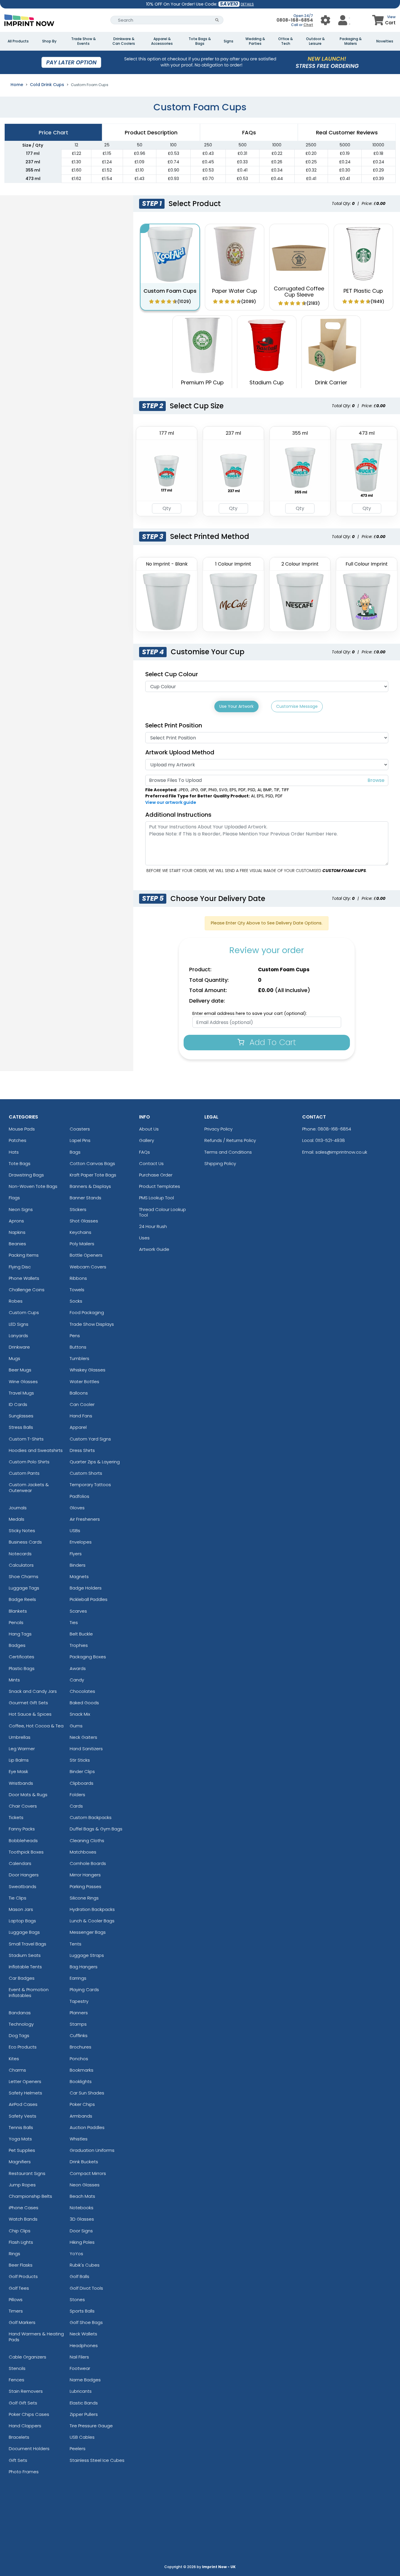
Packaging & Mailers (351, 41)
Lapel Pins (80, 1140)
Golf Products (23, 2276)
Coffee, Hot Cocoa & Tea (36, 1726)
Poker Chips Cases (29, 2414)
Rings (14, 2254)
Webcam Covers (88, 1267)
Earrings (78, 1978)
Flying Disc (20, 1267)
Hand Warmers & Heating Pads (36, 2337)
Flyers (76, 1554)
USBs (75, 1531)
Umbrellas (20, 1737)
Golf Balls (80, 2276)
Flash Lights (21, 2242)
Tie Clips (18, 1898)
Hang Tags (20, 1634)
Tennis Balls (21, 2127)
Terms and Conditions (228, 1152)
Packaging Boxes (88, 1657)
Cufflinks (79, 2035)
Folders (77, 1795)
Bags (75, 1152)
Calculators (21, 1565)
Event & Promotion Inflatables (29, 1992)
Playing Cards (84, 1990)
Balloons (79, 1393)
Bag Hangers (84, 1967)
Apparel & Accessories (162, 41)
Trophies (79, 1645)
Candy (77, 1680)
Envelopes (81, 1542)
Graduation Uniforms (92, 2150)
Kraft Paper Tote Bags (93, 1175)
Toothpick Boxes (26, 1852)
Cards (76, 1806)
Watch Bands (23, 2219)
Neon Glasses (85, 2185)
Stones (77, 2300)
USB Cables (82, 2437)
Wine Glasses (23, 1382)
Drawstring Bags (26, 1175)
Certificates (22, 1657)
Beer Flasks (21, 2265)
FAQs (145, 1152)
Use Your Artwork (236, 706)
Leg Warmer (22, 1749)
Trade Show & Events (83, 41)
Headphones (84, 2345)
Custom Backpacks (91, 1817)
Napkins (17, 1232)
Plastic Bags (22, 1668)
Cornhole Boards (88, 1863)
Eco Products (23, 2047)
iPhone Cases (24, 2208)
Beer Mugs (20, 1370)
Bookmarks (82, 2070)
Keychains (81, 1232)
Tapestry (79, 2001)
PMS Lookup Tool (157, 1198)
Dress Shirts (82, 1450)
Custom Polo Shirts (29, 1462)
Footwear (80, 2368)
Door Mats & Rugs (28, 1795)
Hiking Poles (82, 2242)
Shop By (49, 41)
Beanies (17, 1244)
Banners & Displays (90, 1186)
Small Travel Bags (28, 1944)
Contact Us (151, 1163)
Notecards (20, 1554)
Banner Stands (86, 1198)
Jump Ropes (22, 2185)
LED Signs (19, 1324)
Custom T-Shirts (26, 1439)
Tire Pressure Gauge (91, 2426)
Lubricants (81, 2391)
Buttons (78, 1347)
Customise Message (297, 706)
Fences (17, 2380)
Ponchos (79, 2059)
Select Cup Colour (172, 674)
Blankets (18, 1611)
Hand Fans (81, 1416)
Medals (17, 1519)
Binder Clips (82, 1771)
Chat (308, 25)
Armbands (81, 2116)
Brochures (81, 2047)
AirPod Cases (23, 2104)
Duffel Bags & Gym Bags (96, 1829)
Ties (74, 1622)
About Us (149, 1129)
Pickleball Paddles (89, 1599)
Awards (78, 1668)
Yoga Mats (20, 2139)
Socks (76, 1301)
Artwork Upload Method (180, 752)
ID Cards (18, 1404)
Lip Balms (19, 1760)
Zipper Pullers (84, 2414)
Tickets (16, 1817)
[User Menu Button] (325, 20)
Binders (78, 1565)
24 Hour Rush (153, 1226)
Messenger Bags (88, 1932)
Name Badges (85, 2380)
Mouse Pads (22, 1129)
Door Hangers (24, 1875)
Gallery (147, 1140)
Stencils (17, 2368)
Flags (14, 1198)
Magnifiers (20, 2162)
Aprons (16, 1221)
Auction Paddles (87, 2127)
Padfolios (80, 1496)
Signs (229, 41)
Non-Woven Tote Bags (33, 1186)
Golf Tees (19, 2288)
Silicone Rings (84, 1898)
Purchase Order (156, 1175)
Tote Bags (20, 1163)
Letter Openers (25, 2081)
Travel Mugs (21, 1393)
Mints (14, 1680)
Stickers (78, 1209)
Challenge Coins (27, 1290)
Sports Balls (82, 2311)
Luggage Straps (87, 1955)
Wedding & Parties (255, 41)
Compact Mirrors (88, 2173)
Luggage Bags (24, 1932)
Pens (75, 1336)
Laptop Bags (22, 1921)
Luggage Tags (24, 1588)
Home (17, 85)
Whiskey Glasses (88, 1370)
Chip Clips (20, 2231)
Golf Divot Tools (86, 2288)
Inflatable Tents (25, 1967)
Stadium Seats (25, 1955)
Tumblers (80, 1358)
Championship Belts (30, 2196)
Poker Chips (82, 2104)
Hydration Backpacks (92, 1909)
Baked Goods (84, 1703)
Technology (21, 2024)
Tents (76, 1944)
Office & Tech (286, 41)
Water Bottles (84, 1382)
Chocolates (82, 1691)
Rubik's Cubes (85, 2265)
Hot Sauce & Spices (30, 1714)
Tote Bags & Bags (200, 41)
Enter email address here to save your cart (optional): (250, 1013)
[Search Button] (217, 20)
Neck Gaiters (83, 1737)
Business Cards (25, 1542)
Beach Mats (82, 2196)
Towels (77, 1290)
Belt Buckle (81, 1634)
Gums (76, 1726)
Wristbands (21, 1783)
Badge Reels (22, 1599)
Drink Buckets (84, 2162)
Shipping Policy (220, 1163)
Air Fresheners (85, 1519)
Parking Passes (86, 1886)
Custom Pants (24, 1473)
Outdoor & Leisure (315, 41)
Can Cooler (82, 1404)
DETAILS (247, 4)
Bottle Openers (86, 1255)
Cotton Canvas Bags (92, 1163)
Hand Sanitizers (86, 1749)
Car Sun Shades (87, 2093)
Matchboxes (83, 1852)
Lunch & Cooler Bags (92, 1921)
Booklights (81, 2081)
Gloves (77, 1508)
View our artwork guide (171, 802)
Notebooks (82, 2208)
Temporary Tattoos (90, 1485)
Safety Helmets (25, 2093)
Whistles (79, 2139)
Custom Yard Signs (90, 1439)
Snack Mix (80, 1714)
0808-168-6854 (295, 20)
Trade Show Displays (92, 1324)
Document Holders (29, 2449)
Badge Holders (86, 1588)
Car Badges (22, 1978)
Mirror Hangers (85, 1875)
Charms (17, 2070)
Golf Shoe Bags (86, 2322)
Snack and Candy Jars (33, 1691)
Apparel (78, 1427)
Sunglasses (21, 1416)
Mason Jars (21, 1909)
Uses (144, 1238)
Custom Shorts (86, 1473)
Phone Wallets (24, 1278)
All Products (18, 41)
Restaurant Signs (27, 2173)
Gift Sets (18, 2460)
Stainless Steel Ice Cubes (97, 2460)
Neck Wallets (83, 2334)
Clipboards (82, 1783)
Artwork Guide (154, 1249)
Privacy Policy (218, 1129)
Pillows (16, 2300)
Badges (17, 1645)
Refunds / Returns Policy (230, 1140)
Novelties (385, 41)
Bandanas (20, 2013)
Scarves (78, 1611)
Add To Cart (272, 1042)
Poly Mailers (82, 1244)
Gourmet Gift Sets (28, 1703)
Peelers (78, 2449)
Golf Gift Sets (23, 2403)
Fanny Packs (22, 1829)
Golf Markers (22, 2322)
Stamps (78, 2024)
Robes (16, 1301)
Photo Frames (24, 2472)
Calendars (20, 1863)
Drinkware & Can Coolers (124, 41)
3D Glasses (82, 2219)
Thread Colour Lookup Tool (163, 1212)
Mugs (14, 1358)
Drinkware (19, 1347)
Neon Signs (21, 1209)
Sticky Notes (22, 1531)
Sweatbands (23, 1886)
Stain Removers (26, 2391)
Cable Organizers (28, 2357)
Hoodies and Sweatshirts (36, 1450)
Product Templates (160, 1186)
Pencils (16, 1622)
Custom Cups (24, 1312)
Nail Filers (79, 2357)
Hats (14, 1152)
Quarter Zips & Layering (95, 1462)
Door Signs (81, 2231)
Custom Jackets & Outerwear (29, 1487)
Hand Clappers (25, 2426)
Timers (16, 2311)
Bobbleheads (23, 1841)
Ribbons (78, 1278)
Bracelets (19, 2437)
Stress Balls (21, 1427)
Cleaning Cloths (87, 1841)
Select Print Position (174, 725)
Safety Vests (23, 2116)
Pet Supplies (22, 2150)
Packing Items (24, 1255)
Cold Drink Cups (47, 85)
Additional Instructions (178, 815)
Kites (14, 2059)
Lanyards (18, 1336)
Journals (18, 1508)
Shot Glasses (84, 1221)
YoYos (76, 2254)
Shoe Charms (24, 1576)
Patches (18, 1140)
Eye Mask (18, 1771)
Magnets (79, 1576)
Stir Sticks (80, 1760)
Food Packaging (87, 1312)
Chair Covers (23, 1806)
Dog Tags (19, 2035)
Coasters (80, 1129)
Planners (79, 2013)
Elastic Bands (84, 2403)
